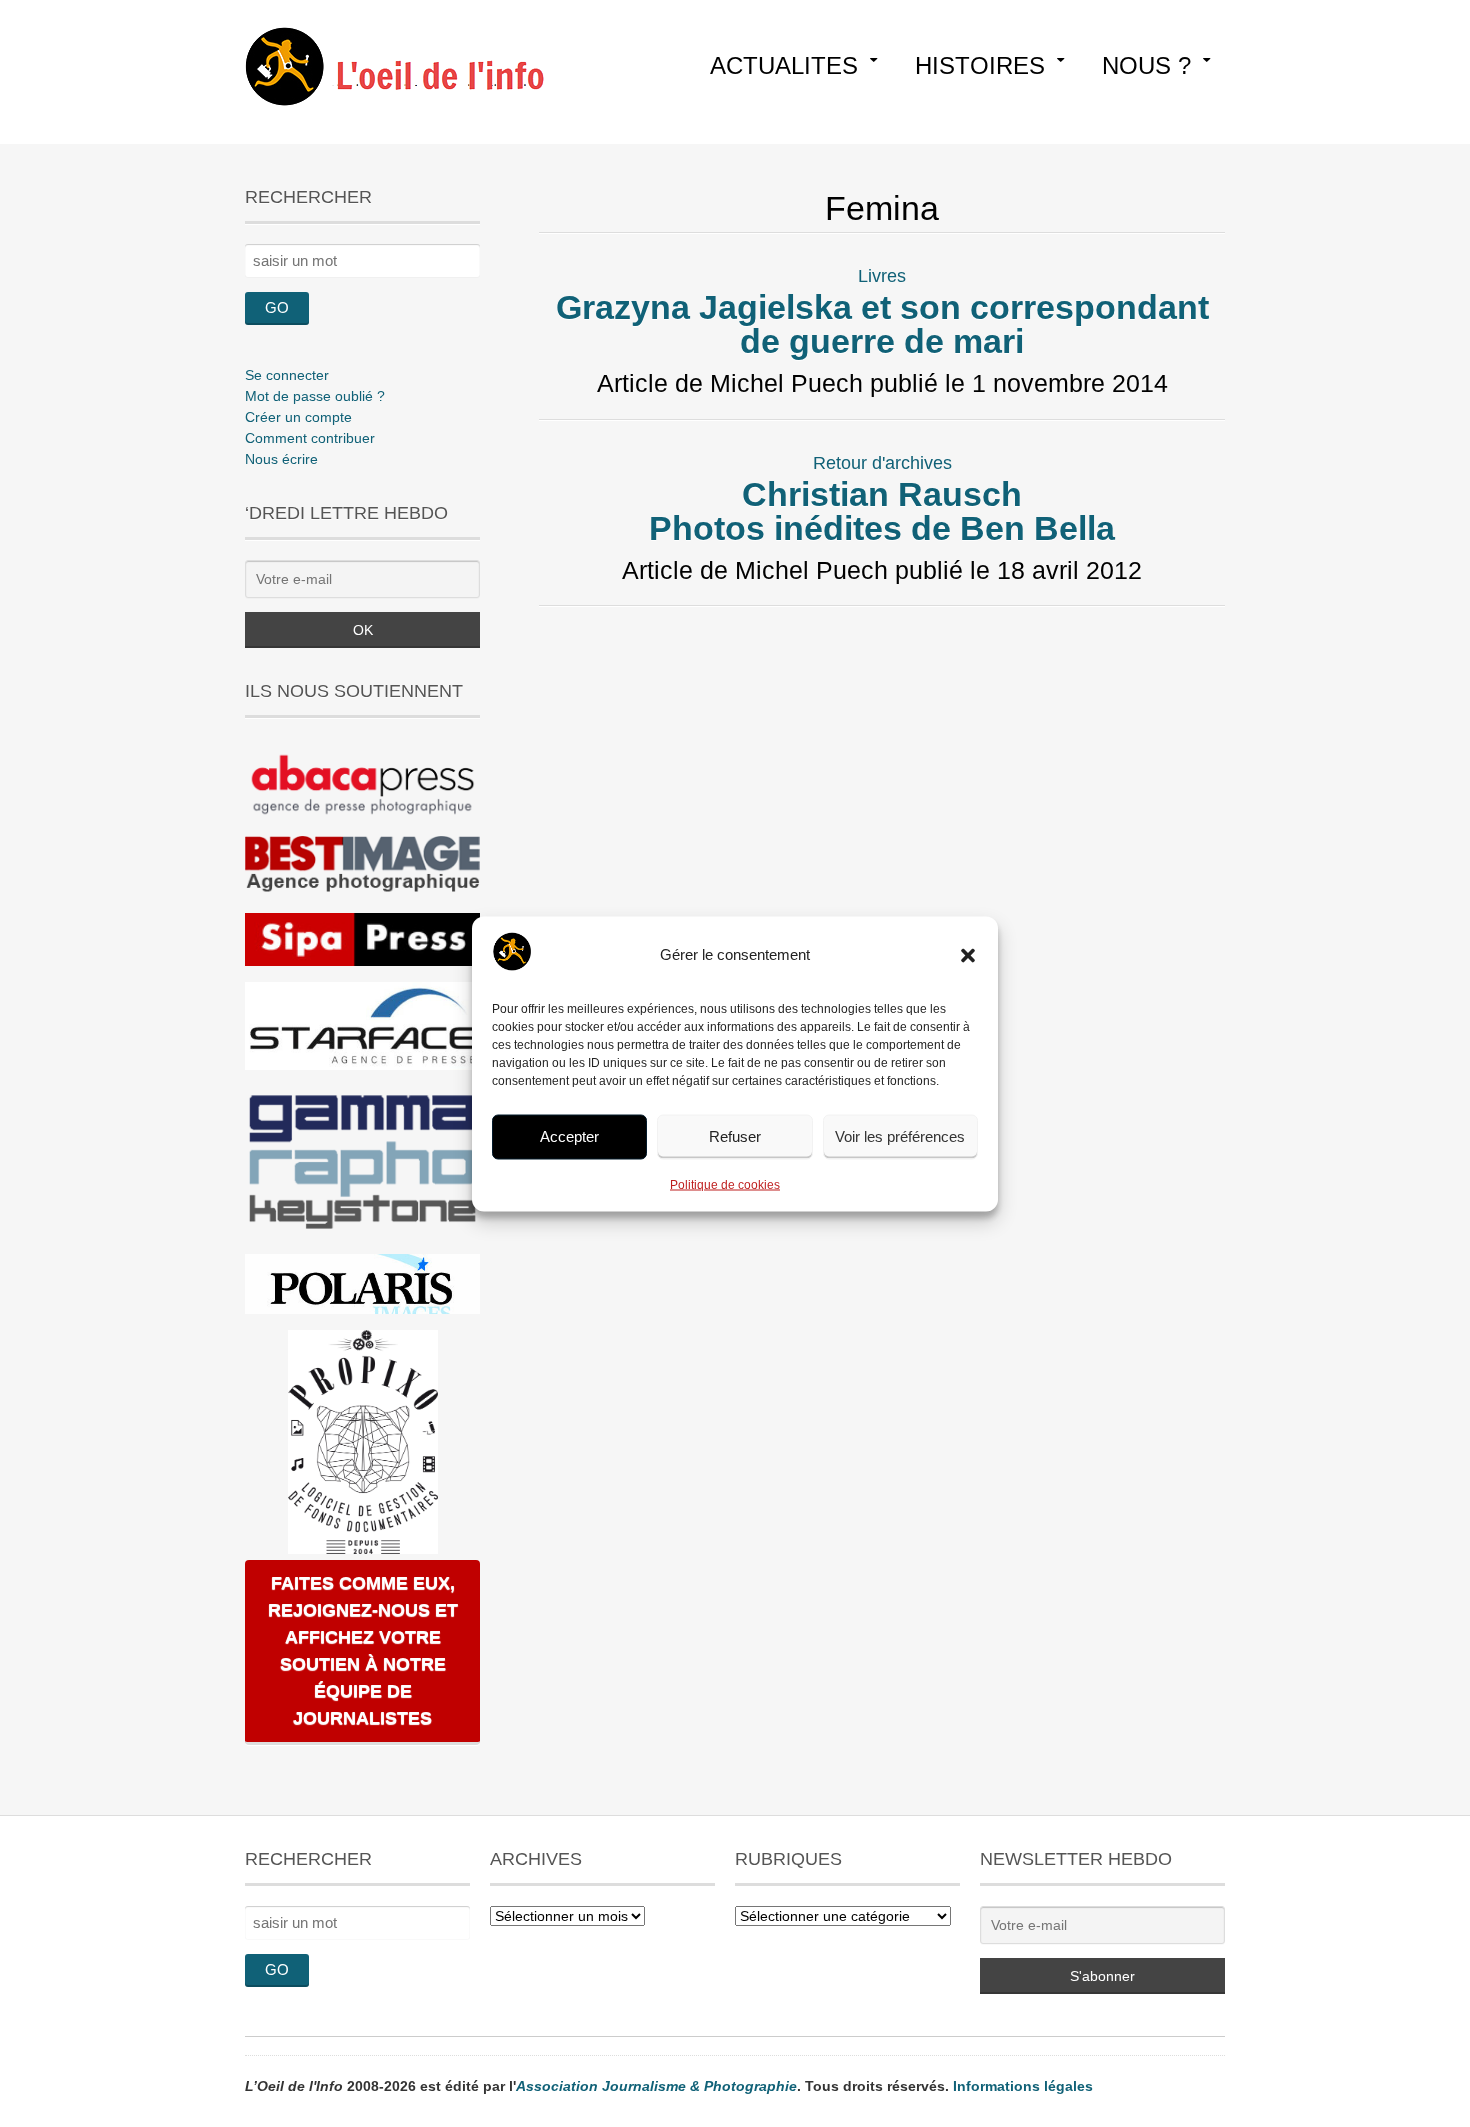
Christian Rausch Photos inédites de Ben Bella (882, 511)
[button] (968, 955)
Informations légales (1023, 2086)
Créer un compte (298, 417)
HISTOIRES (980, 65)
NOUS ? (1146, 65)
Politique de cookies (725, 1184)
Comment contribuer (310, 438)
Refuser (735, 1136)
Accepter (569, 1136)
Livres (882, 276)
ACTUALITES (784, 65)
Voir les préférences (900, 1136)
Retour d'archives (882, 463)
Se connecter (287, 375)
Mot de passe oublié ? (315, 396)
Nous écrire (281, 459)
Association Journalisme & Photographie (656, 2086)
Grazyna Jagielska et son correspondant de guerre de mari (882, 324)
